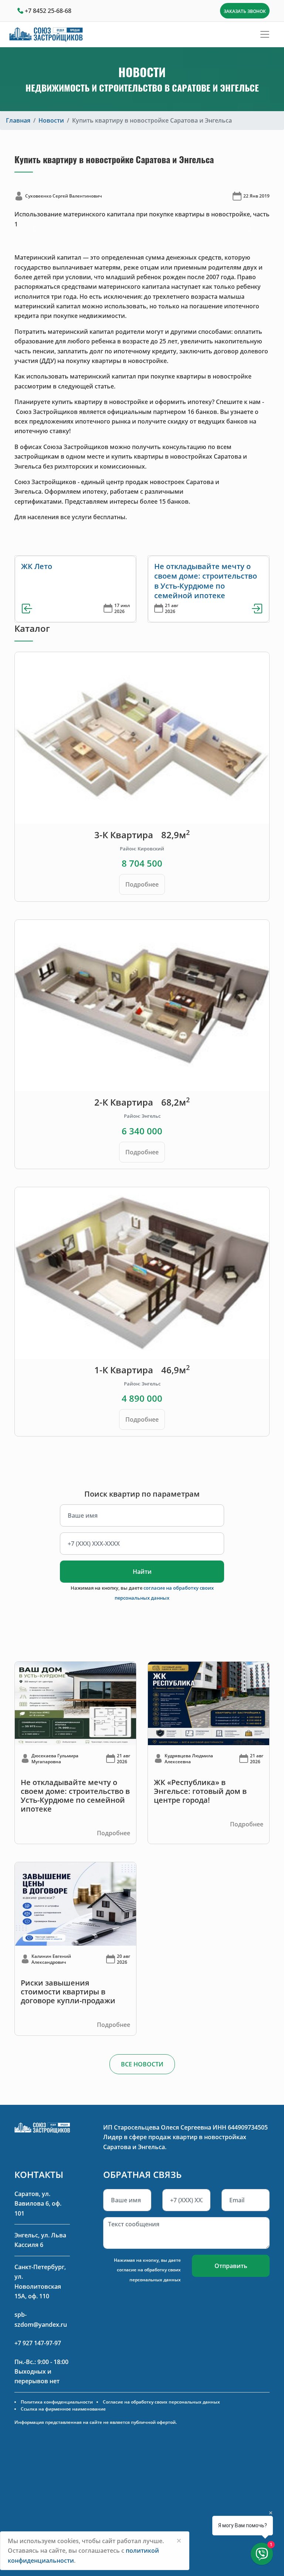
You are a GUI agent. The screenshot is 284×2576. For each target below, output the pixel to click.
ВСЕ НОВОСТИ (142, 2064)
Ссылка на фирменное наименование (63, 2409)
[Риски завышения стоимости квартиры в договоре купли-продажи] (75, 1904)
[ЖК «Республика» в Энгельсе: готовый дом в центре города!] (209, 1703)
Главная (18, 120)
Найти (142, 1572)
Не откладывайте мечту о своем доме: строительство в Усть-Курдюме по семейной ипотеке (206, 581)
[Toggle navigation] (265, 34)
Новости (51, 120)
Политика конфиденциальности (57, 2402)
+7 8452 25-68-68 (48, 11)
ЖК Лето (37, 566)
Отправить (231, 2266)
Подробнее (142, 884)
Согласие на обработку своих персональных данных (161, 2402)
